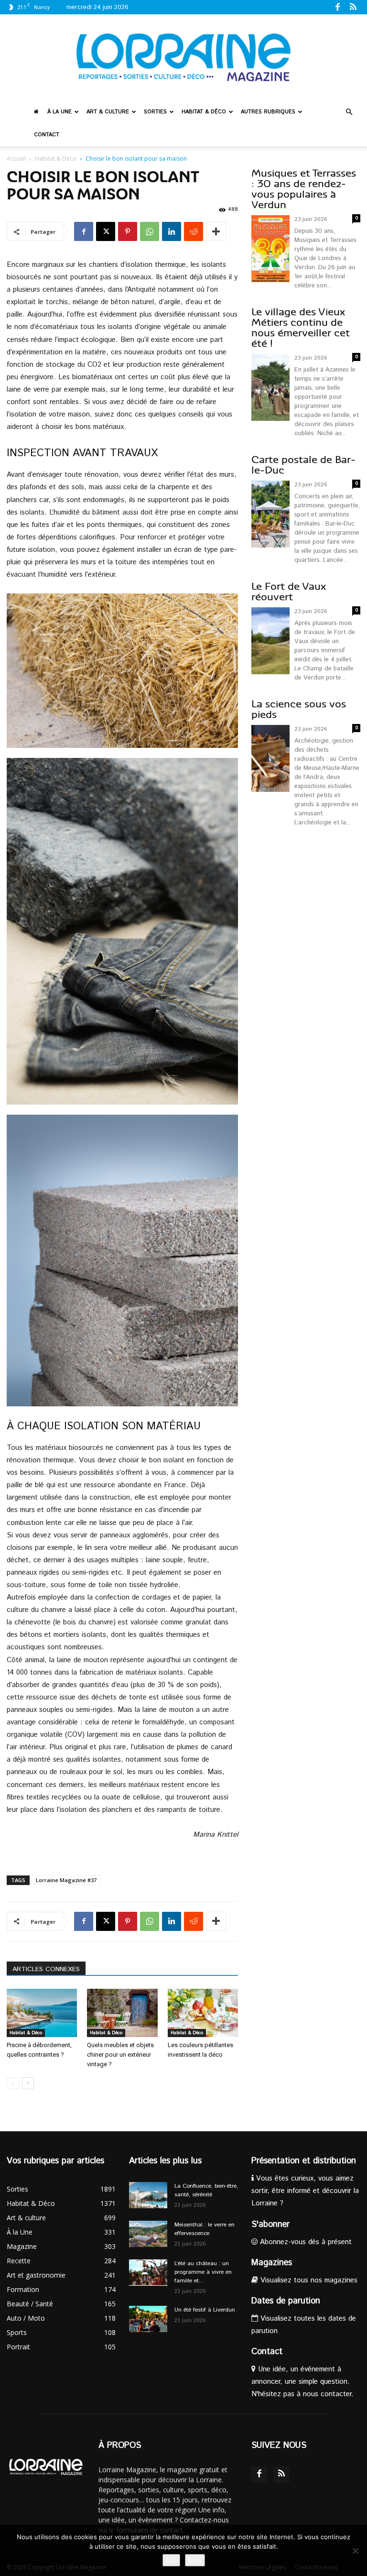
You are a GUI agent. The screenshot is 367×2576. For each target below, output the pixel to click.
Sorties (155, 112)
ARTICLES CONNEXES (46, 1969)
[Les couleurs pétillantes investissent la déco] (203, 2013)
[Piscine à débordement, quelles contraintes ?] (42, 2013)
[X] (106, 231)
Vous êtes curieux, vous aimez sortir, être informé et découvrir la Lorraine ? (305, 2191)
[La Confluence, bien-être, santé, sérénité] (148, 2195)
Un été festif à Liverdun (205, 2310)
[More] (216, 231)
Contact (47, 135)
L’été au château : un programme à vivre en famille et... (203, 2272)
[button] (349, 112)
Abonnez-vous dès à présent (305, 2242)
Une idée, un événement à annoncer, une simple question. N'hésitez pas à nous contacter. (302, 2382)
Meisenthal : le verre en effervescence (205, 2229)
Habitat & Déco (204, 112)
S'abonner (270, 2225)
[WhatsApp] (150, 231)
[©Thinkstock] (122, 671)
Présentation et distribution (304, 2161)
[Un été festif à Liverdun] (148, 2319)
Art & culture (108, 112)
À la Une (59, 112)
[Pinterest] (128, 231)
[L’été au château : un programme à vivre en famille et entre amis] (148, 2273)
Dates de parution (286, 2301)
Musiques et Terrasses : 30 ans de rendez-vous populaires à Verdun (304, 189)
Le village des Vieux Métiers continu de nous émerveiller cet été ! (301, 328)
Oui (171, 2560)
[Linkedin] (172, 231)
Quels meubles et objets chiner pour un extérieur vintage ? (120, 2055)
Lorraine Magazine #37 (66, 1880)
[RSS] (353, 7)
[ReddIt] (194, 231)
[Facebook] (337, 7)
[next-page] (28, 2083)
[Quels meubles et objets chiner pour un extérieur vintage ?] (122, 2013)
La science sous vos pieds (299, 709)
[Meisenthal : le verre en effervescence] (148, 2234)
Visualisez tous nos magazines (308, 2280)
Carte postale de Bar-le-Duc (303, 465)
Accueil (16, 159)
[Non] (355, 2551)
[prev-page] (13, 2083)
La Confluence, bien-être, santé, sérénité (206, 2190)
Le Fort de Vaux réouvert (289, 592)
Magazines (272, 2263)
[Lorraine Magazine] (183, 57)
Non (195, 2560)
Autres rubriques (268, 112)
